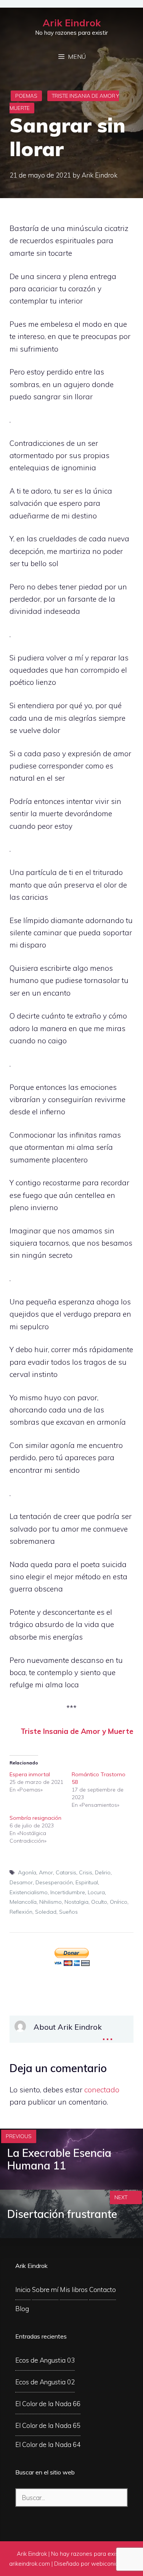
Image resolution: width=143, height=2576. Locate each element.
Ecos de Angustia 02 (45, 2382)
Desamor (21, 1882)
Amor (46, 1872)
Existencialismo (29, 1892)
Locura (96, 1892)
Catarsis (66, 1872)
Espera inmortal (30, 1774)
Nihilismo (51, 1902)
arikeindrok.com (30, 2564)
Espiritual (87, 1882)
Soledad (46, 1912)
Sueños (68, 1912)
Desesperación (54, 1882)
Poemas (26, 96)
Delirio (103, 1872)
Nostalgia (76, 1902)
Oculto (99, 1902)
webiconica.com (112, 2564)
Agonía (27, 1872)
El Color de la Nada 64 (48, 2444)
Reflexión (21, 1912)
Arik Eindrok (72, 23)
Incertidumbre (68, 1892)
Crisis (86, 1872)
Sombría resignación (35, 1818)
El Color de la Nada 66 (48, 2404)
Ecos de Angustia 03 (45, 2360)
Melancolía (23, 1902)
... (108, 2034)
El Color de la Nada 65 (48, 2425)
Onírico (119, 1902)
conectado (102, 2090)
